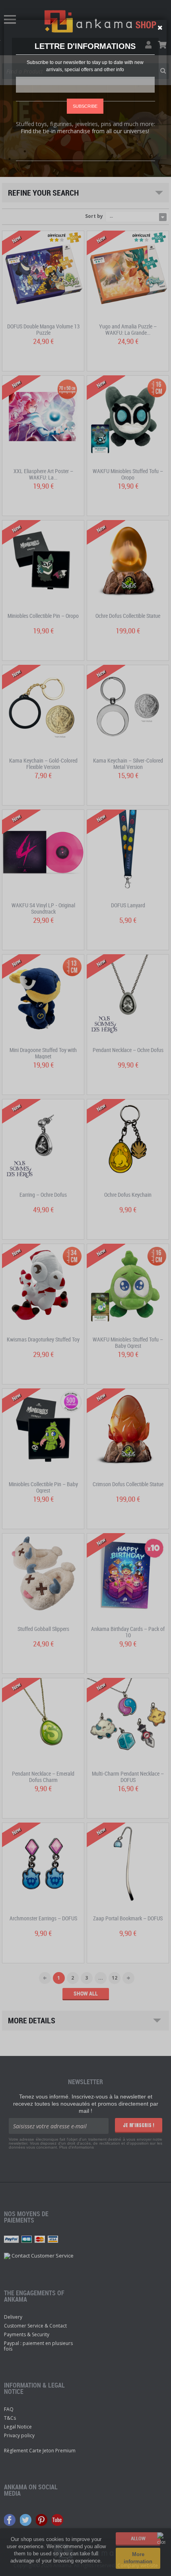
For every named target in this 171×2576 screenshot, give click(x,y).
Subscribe (85, 106)
